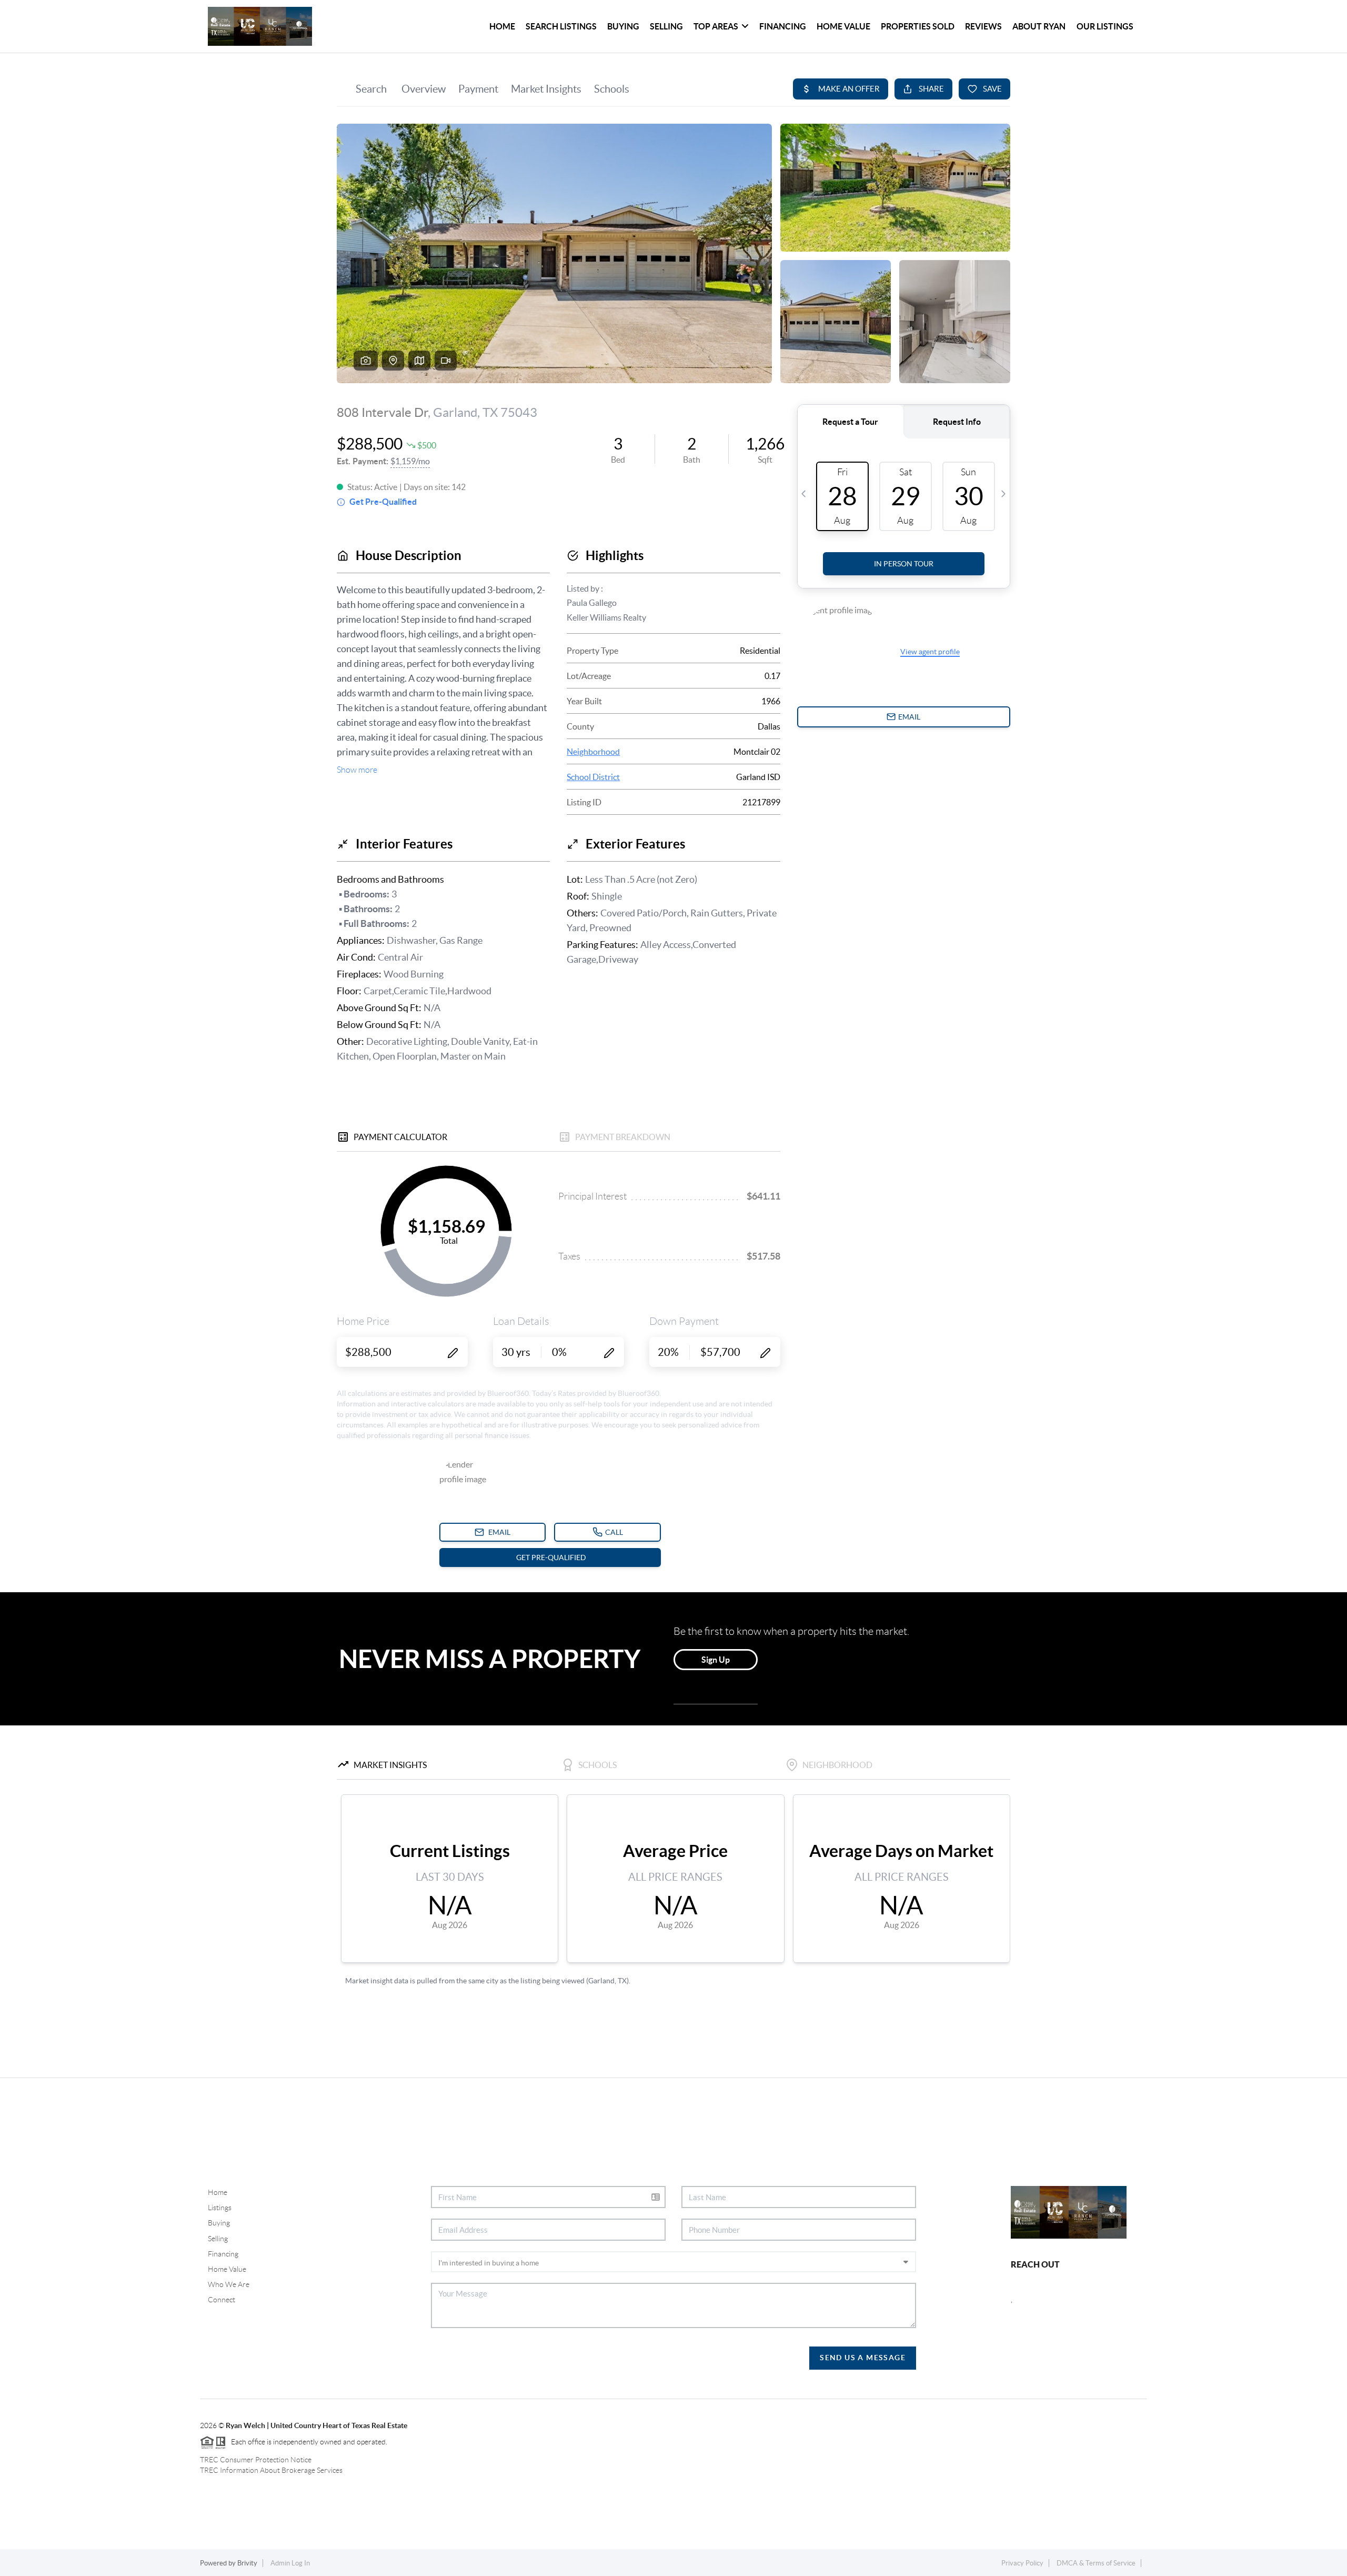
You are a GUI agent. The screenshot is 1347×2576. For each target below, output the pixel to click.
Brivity (247, 2563)
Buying (623, 26)
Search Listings (561, 26)
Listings (220, 2208)
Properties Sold (918, 26)
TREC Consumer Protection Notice (256, 2460)
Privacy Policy (1022, 2563)
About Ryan (1039, 26)
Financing (783, 26)
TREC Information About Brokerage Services (271, 2470)
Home (218, 2192)
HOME (502, 26)
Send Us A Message (863, 2358)
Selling (666, 26)
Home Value (843, 26)
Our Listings (1105, 26)
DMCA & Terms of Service (1096, 2563)
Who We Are (229, 2284)
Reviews (983, 26)
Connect (222, 2300)
